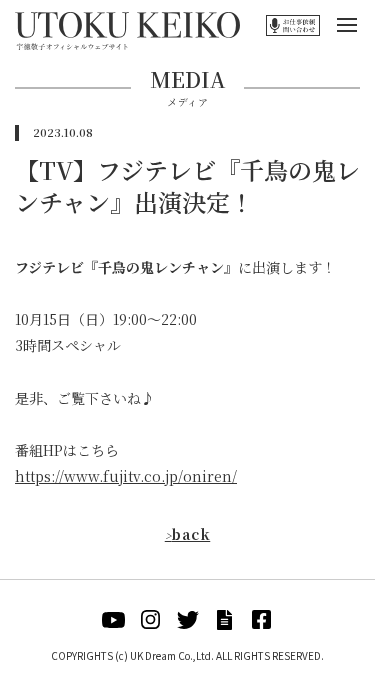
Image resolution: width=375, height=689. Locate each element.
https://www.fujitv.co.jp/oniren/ (126, 476)
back (188, 534)
